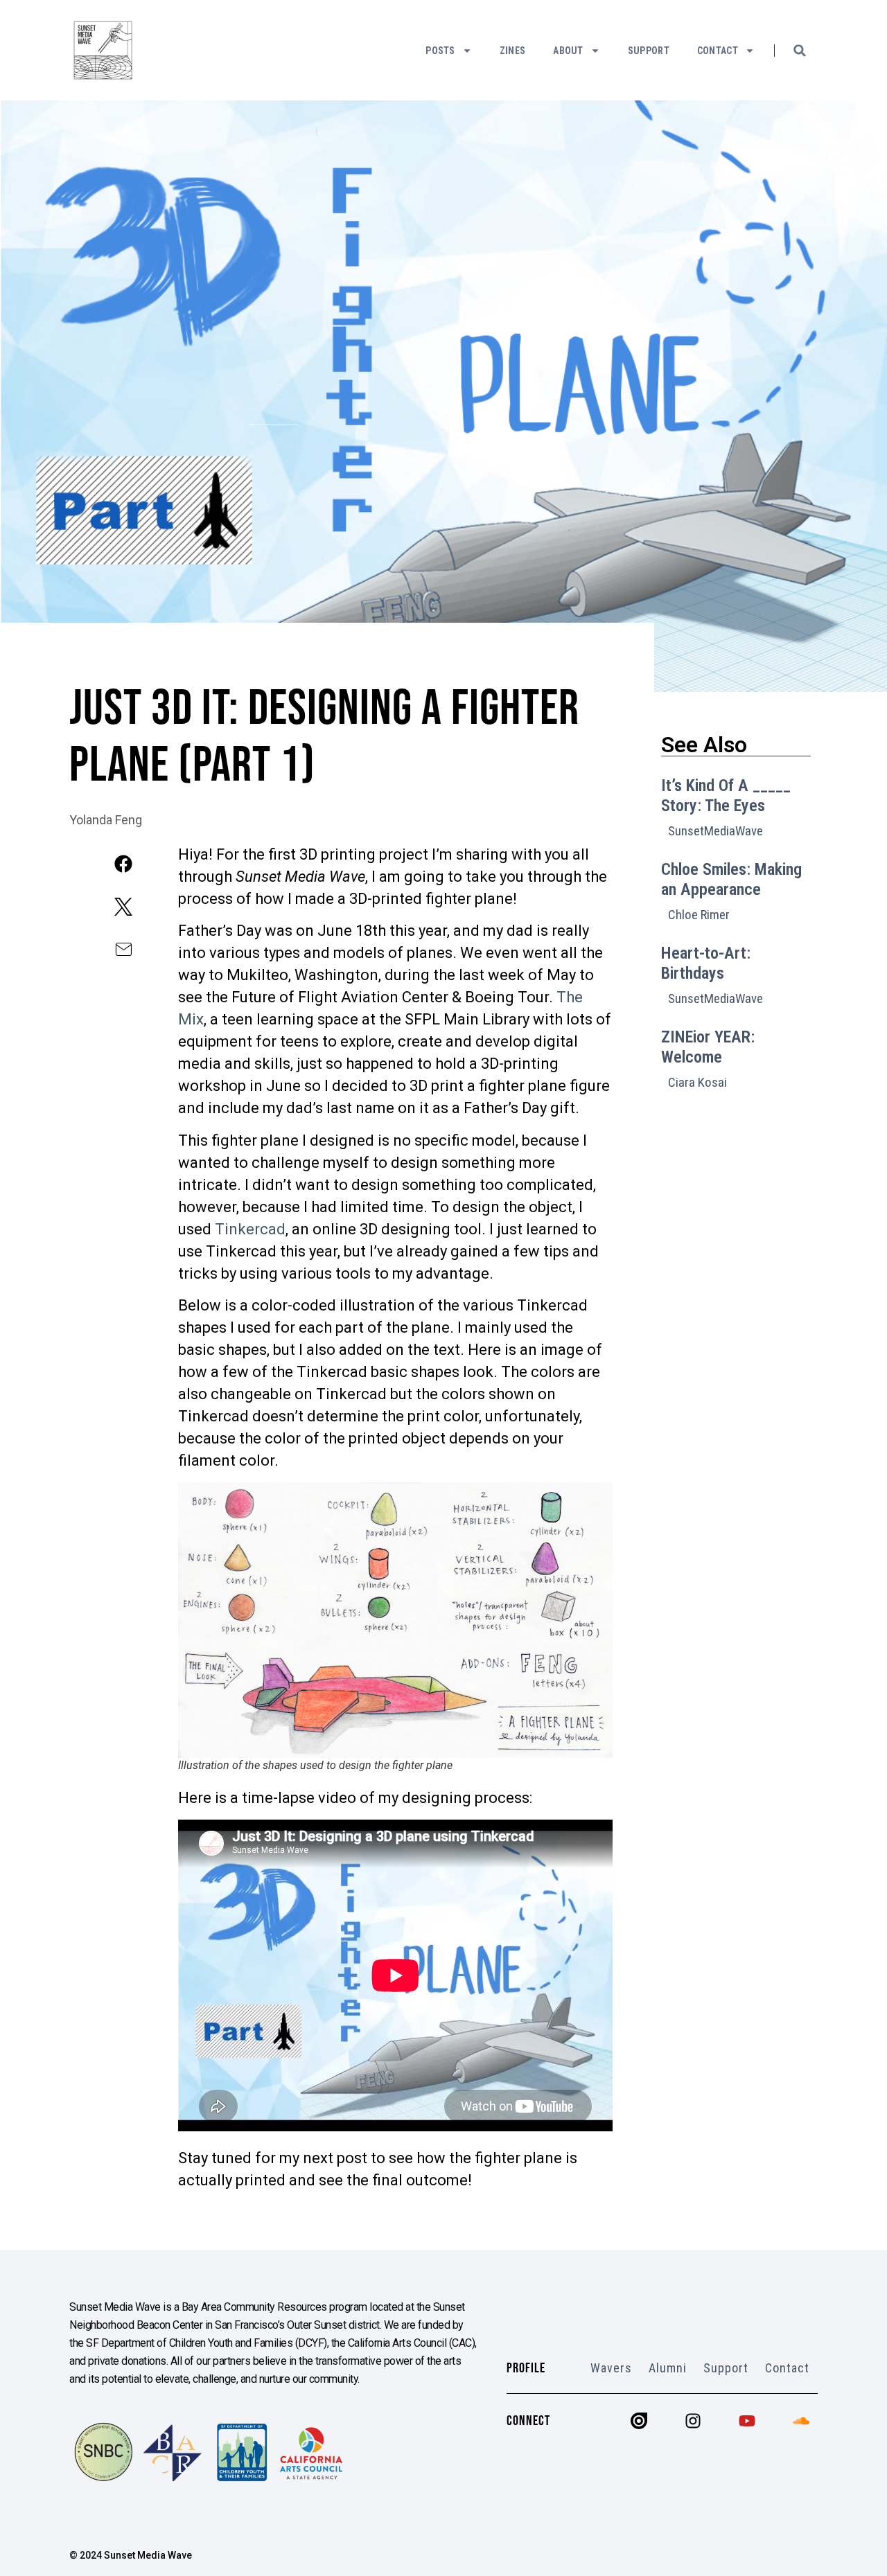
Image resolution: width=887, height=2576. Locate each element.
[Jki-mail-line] (124, 949)
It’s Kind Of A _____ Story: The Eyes (726, 796)
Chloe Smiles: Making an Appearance (731, 879)
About (568, 51)
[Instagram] (693, 2421)
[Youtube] (747, 2421)
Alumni (668, 2368)
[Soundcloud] (801, 2421)
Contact (718, 51)
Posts (440, 51)
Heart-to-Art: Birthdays (706, 963)
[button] (800, 51)
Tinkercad (250, 1229)
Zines (513, 51)
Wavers (611, 2368)
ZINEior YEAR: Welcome (708, 1047)
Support (649, 51)
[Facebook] (124, 863)
